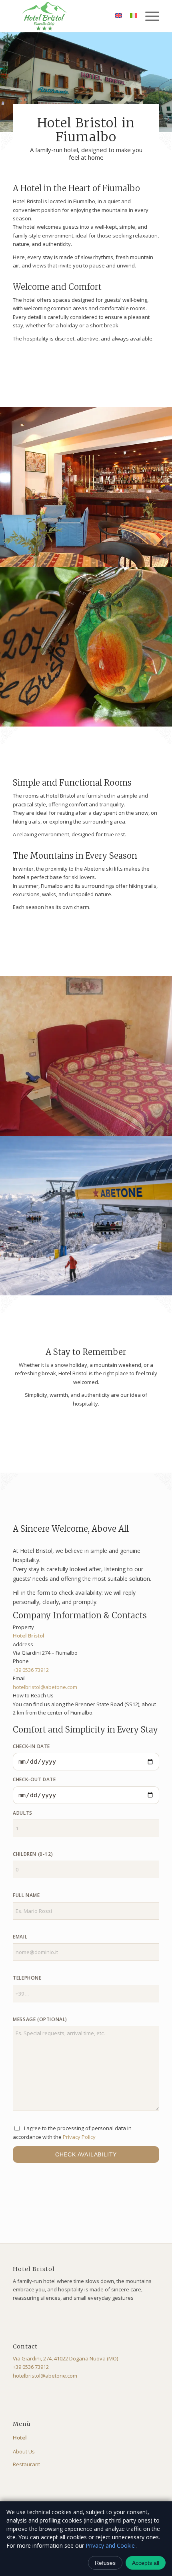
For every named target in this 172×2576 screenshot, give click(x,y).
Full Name (26, 1895)
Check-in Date (31, 1746)
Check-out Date (34, 1779)
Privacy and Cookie (111, 2545)
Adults (23, 1813)
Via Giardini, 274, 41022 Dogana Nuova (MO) (65, 2358)
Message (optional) (40, 2019)
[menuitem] (148, 16)
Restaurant (26, 2464)
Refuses (105, 2563)
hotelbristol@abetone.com (45, 1687)
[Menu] (148, 16)
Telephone (27, 1978)
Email (20, 1937)
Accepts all (146, 2563)
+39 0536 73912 (31, 1670)
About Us (24, 2451)
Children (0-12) (33, 1854)
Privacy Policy (79, 2137)
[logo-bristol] (71, 16)
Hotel (20, 2437)
